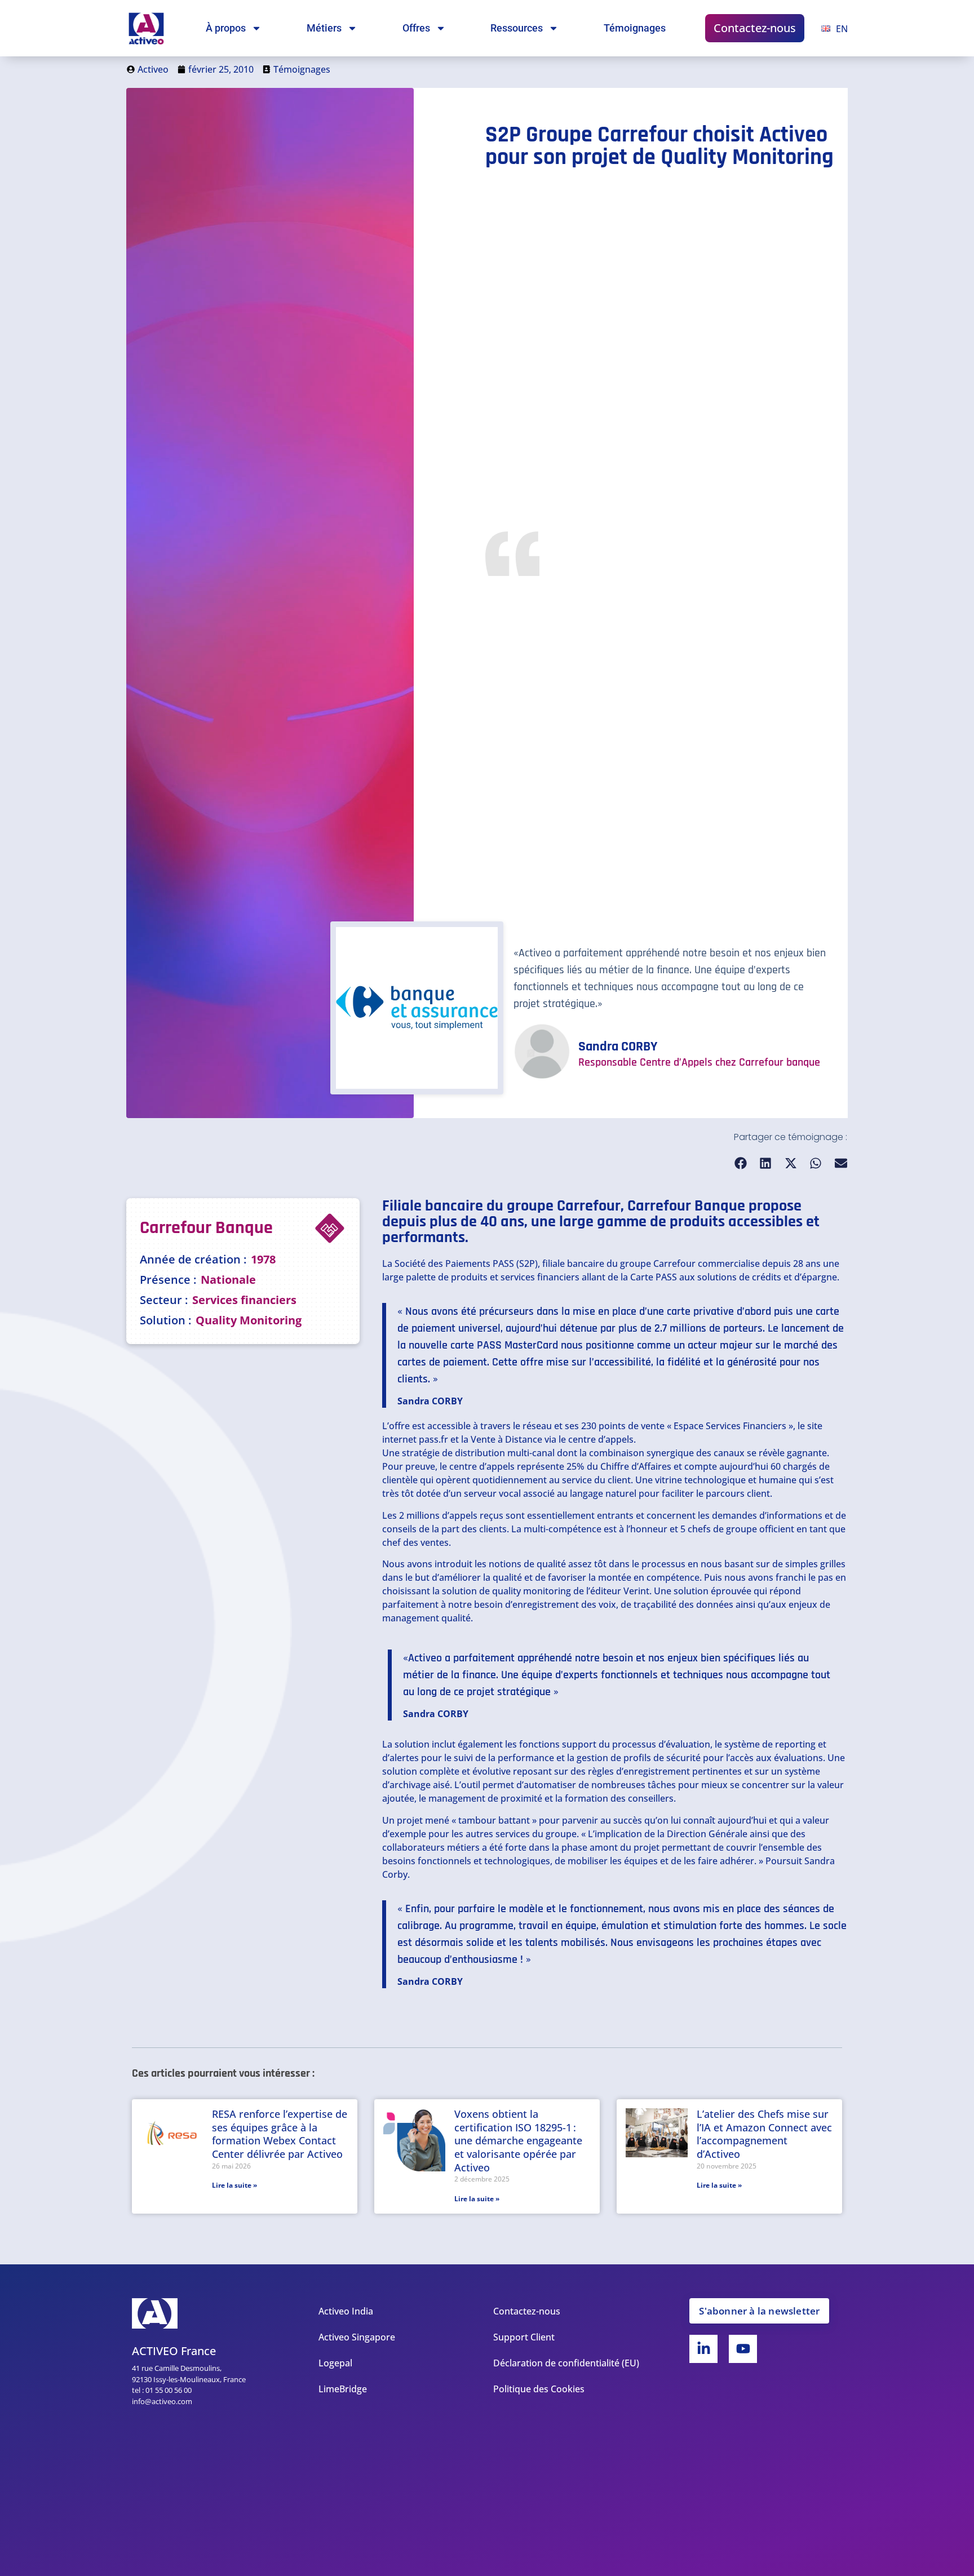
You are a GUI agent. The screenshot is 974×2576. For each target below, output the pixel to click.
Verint (636, 1591)
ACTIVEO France (174, 2351)
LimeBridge (343, 2389)
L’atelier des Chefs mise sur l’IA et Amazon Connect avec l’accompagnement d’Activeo (764, 2134)
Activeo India (346, 2311)
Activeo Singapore (357, 2337)
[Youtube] (743, 2349)
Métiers (324, 28)
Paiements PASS (480, 1263)
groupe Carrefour (658, 1263)
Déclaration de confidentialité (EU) (566, 2363)
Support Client (524, 2337)
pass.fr (433, 1439)
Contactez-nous (755, 28)
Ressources (517, 28)
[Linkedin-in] (703, 2349)
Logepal (335, 2363)
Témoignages (635, 28)
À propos (226, 28)
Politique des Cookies (539, 2389)
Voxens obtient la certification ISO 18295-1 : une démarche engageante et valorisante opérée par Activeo (518, 2140)
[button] (741, 1163)
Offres (416, 28)
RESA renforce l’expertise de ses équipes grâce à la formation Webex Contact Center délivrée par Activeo (280, 2134)
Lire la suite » (234, 2185)
